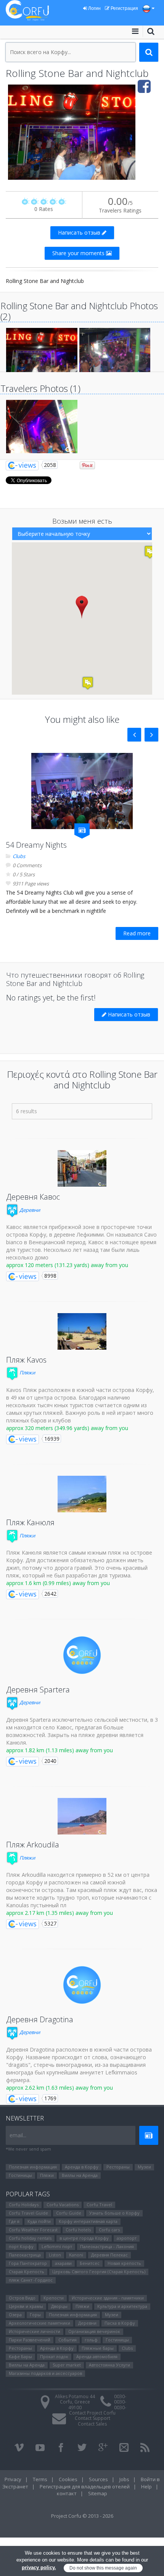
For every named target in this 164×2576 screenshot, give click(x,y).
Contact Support (92, 2418)
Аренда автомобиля (97, 2356)
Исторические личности (35, 2331)
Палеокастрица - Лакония (107, 2246)
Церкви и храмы (26, 2306)
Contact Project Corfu (92, 2413)
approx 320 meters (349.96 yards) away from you (67, 1428)
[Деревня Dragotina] (82, 1985)
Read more (137, 933)
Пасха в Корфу (120, 2323)
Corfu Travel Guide (28, 2213)
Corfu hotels (78, 2230)
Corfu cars (109, 2230)
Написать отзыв (80, 233)
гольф (91, 2340)
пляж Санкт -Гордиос (31, 2280)
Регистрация (124, 8)
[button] (82, 607)
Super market (67, 2365)
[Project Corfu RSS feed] (145, 2448)
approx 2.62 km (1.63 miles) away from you (59, 2088)
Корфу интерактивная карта (88, 2221)
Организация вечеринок (94, 2331)
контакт (67, 2493)
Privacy (13, 2479)
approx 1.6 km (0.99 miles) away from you (58, 1583)
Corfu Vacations (63, 2204)
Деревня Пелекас (109, 2255)
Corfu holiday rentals (30, 2238)
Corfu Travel (99, 2204)
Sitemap (98, 2493)
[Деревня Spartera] (82, 1655)
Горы (35, 2315)
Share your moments (79, 253)
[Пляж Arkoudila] (82, 1816)
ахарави (63, 2263)
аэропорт (127, 2238)
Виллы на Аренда (80, 2175)
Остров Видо (22, 2298)
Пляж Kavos (26, 1360)
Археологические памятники (39, 2323)
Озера (15, 2315)
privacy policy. (39, 2567)
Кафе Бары (20, 2356)
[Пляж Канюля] (82, 1494)
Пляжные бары (98, 2348)
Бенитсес (90, 2263)
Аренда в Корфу (82, 2167)
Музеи (144, 2167)
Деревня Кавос (33, 1197)
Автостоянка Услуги (109, 2365)
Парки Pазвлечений (30, 2340)
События (68, 2340)
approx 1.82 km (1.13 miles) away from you (59, 1750)
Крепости (54, 2298)
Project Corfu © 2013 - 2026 (82, 2516)
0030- (120, 2396)
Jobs (124, 2479)
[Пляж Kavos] (82, 1331)
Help (146, 2487)
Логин (94, 8)
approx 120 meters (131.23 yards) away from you (67, 1265)
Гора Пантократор (28, 2263)
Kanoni (76, 2255)
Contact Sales (92, 2424)
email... (18, 2135)
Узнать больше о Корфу (114, 2213)
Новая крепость (124, 2263)
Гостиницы (20, 2175)
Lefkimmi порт (57, 2246)
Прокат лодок (54, 2356)
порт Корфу (21, 2246)
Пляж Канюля (30, 1522)
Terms (40, 2479)
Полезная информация (33, 2167)
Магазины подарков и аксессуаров (45, 2373)
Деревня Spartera (38, 1690)
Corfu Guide (69, 2213)
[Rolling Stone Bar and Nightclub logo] (82, 132)
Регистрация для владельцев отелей (85, 2487)
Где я (14, 2221)
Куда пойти (39, 2221)
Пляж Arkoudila (33, 1845)
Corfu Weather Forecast (33, 2230)
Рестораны (118, 2167)
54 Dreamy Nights (36, 845)
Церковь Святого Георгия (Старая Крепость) (99, 2272)
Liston (55, 2255)
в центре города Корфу (84, 2238)
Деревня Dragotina (40, 2019)
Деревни (29, 1210)
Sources (98, 2479)
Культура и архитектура (122, 2306)
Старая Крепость (27, 2272)
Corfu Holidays (24, 2204)
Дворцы (59, 2306)
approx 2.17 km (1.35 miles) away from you (59, 1913)
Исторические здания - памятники (108, 2298)
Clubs (19, 856)
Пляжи (27, 1373)
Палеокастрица (25, 2255)
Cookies (68, 2479)
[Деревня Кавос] (82, 1168)
